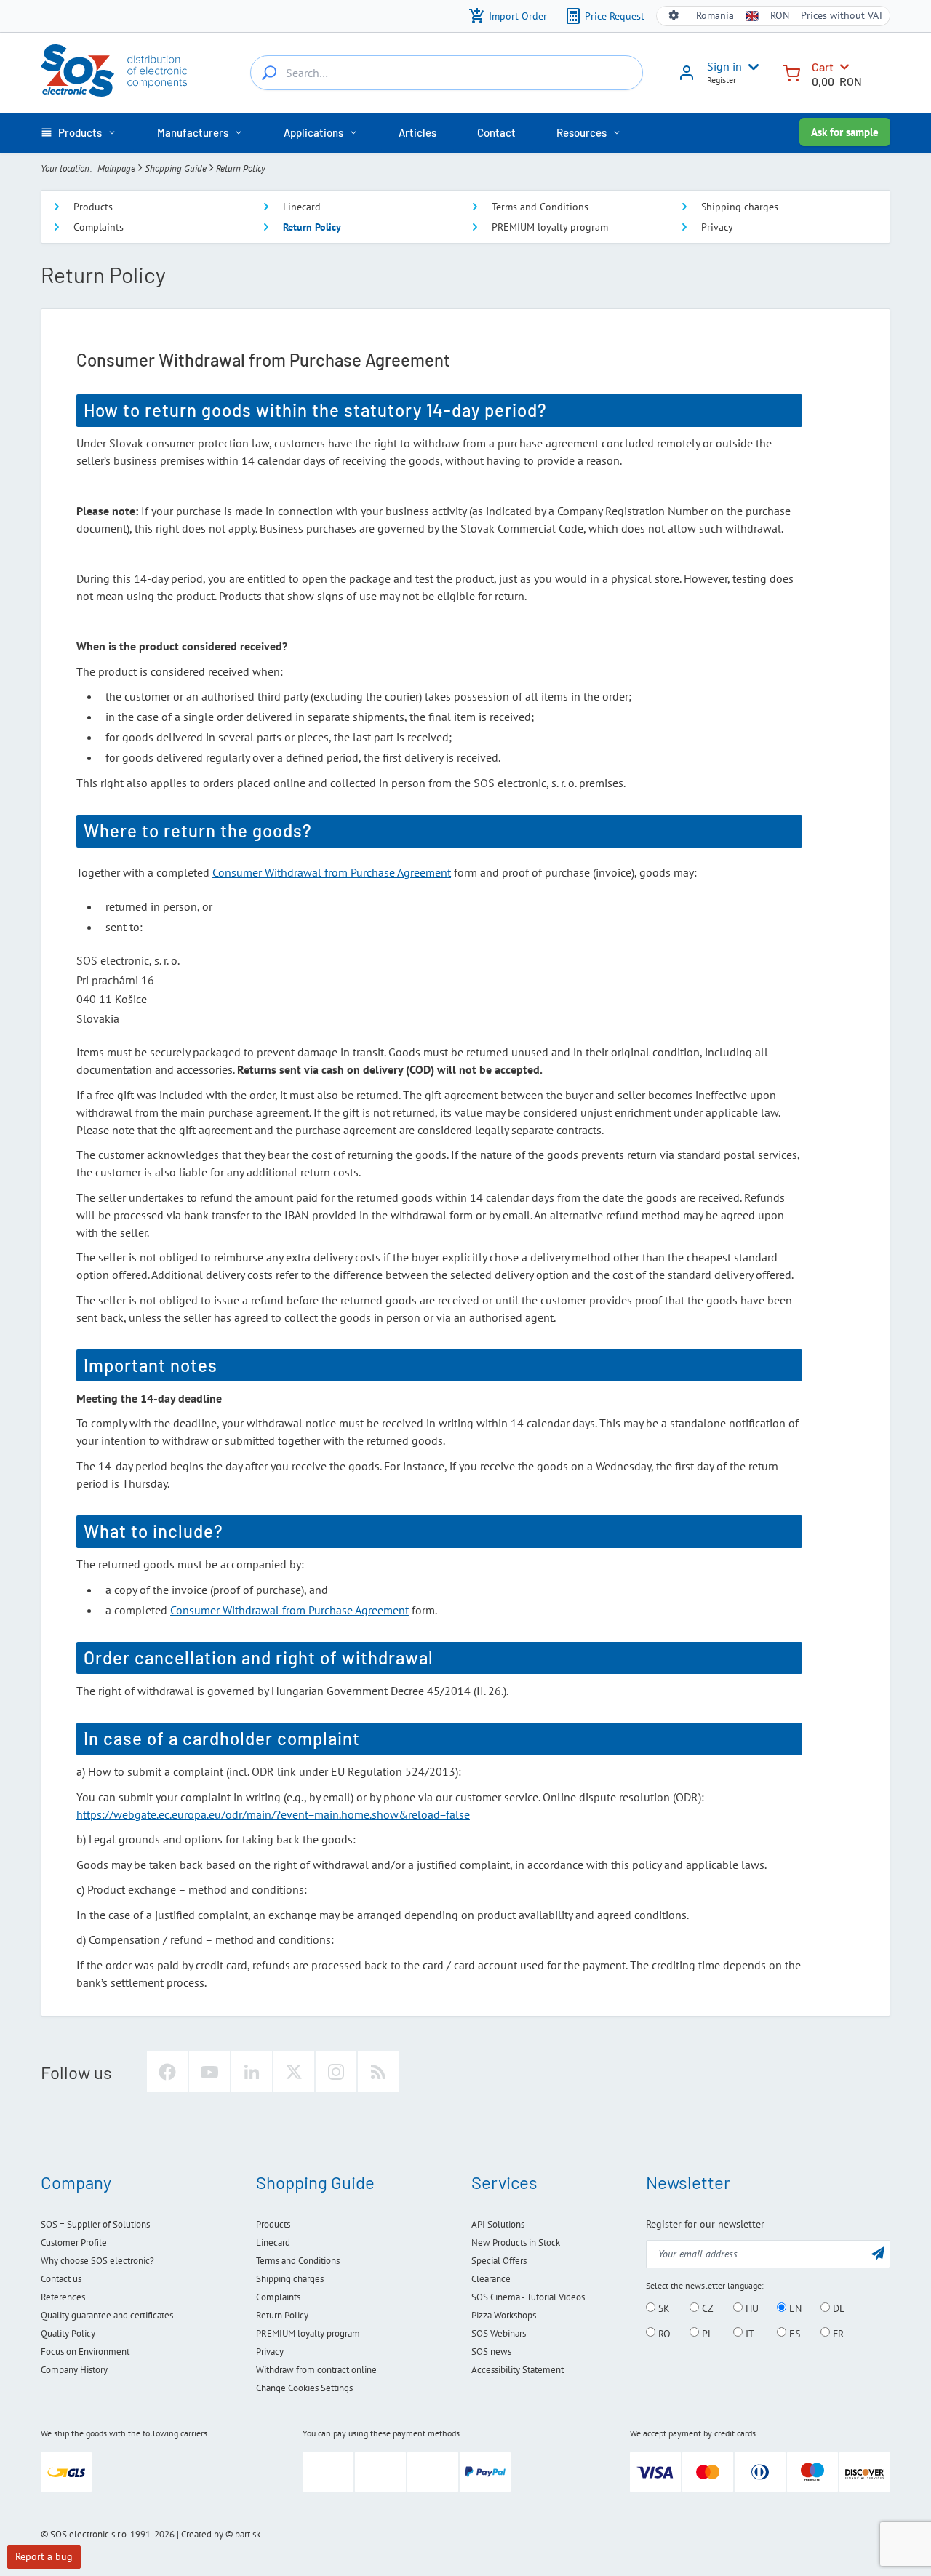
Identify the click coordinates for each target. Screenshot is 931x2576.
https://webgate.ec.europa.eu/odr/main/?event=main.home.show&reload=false (273, 1814)
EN (794, 2308)
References (63, 2297)
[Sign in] (687, 78)
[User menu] (751, 67)
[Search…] (269, 73)
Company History (74, 2370)
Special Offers (499, 2261)
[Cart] (791, 72)
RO (663, 2333)
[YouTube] (209, 2072)
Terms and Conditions (540, 207)
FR (837, 2333)
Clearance (491, 2279)
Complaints (99, 227)
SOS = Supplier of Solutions (95, 2224)
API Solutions (498, 2224)
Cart (823, 67)
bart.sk (248, 2534)
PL (706, 2333)
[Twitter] (294, 2072)
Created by (202, 2534)
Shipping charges (740, 207)
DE (838, 2308)
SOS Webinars (499, 2333)
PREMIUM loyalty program (550, 227)
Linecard (302, 207)
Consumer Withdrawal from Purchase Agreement (332, 872)
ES (793, 2333)
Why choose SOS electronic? (97, 2261)
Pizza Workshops (504, 2315)
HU (751, 2308)
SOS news (491, 2352)
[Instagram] (336, 2072)
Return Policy (312, 227)
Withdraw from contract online (316, 2370)
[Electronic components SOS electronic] (114, 71)
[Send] (878, 2253)
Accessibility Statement (518, 2370)
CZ (706, 2308)
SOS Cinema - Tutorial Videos (528, 2297)
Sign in (724, 66)
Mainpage (116, 168)
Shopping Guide (176, 168)
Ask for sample (845, 132)
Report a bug (44, 2556)
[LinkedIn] (252, 2072)
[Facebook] (167, 2072)
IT (748, 2333)
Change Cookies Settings (304, 2388)
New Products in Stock (516, 2242)
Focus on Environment (85, 2352)
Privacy (717, 227)
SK (663, 2308)
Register (722, 80)
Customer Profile (74, 2242)
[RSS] (378, 2072)
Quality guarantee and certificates (107, 2315)
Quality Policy (68, 2333)
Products (93, 207)
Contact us (61, 2279)
